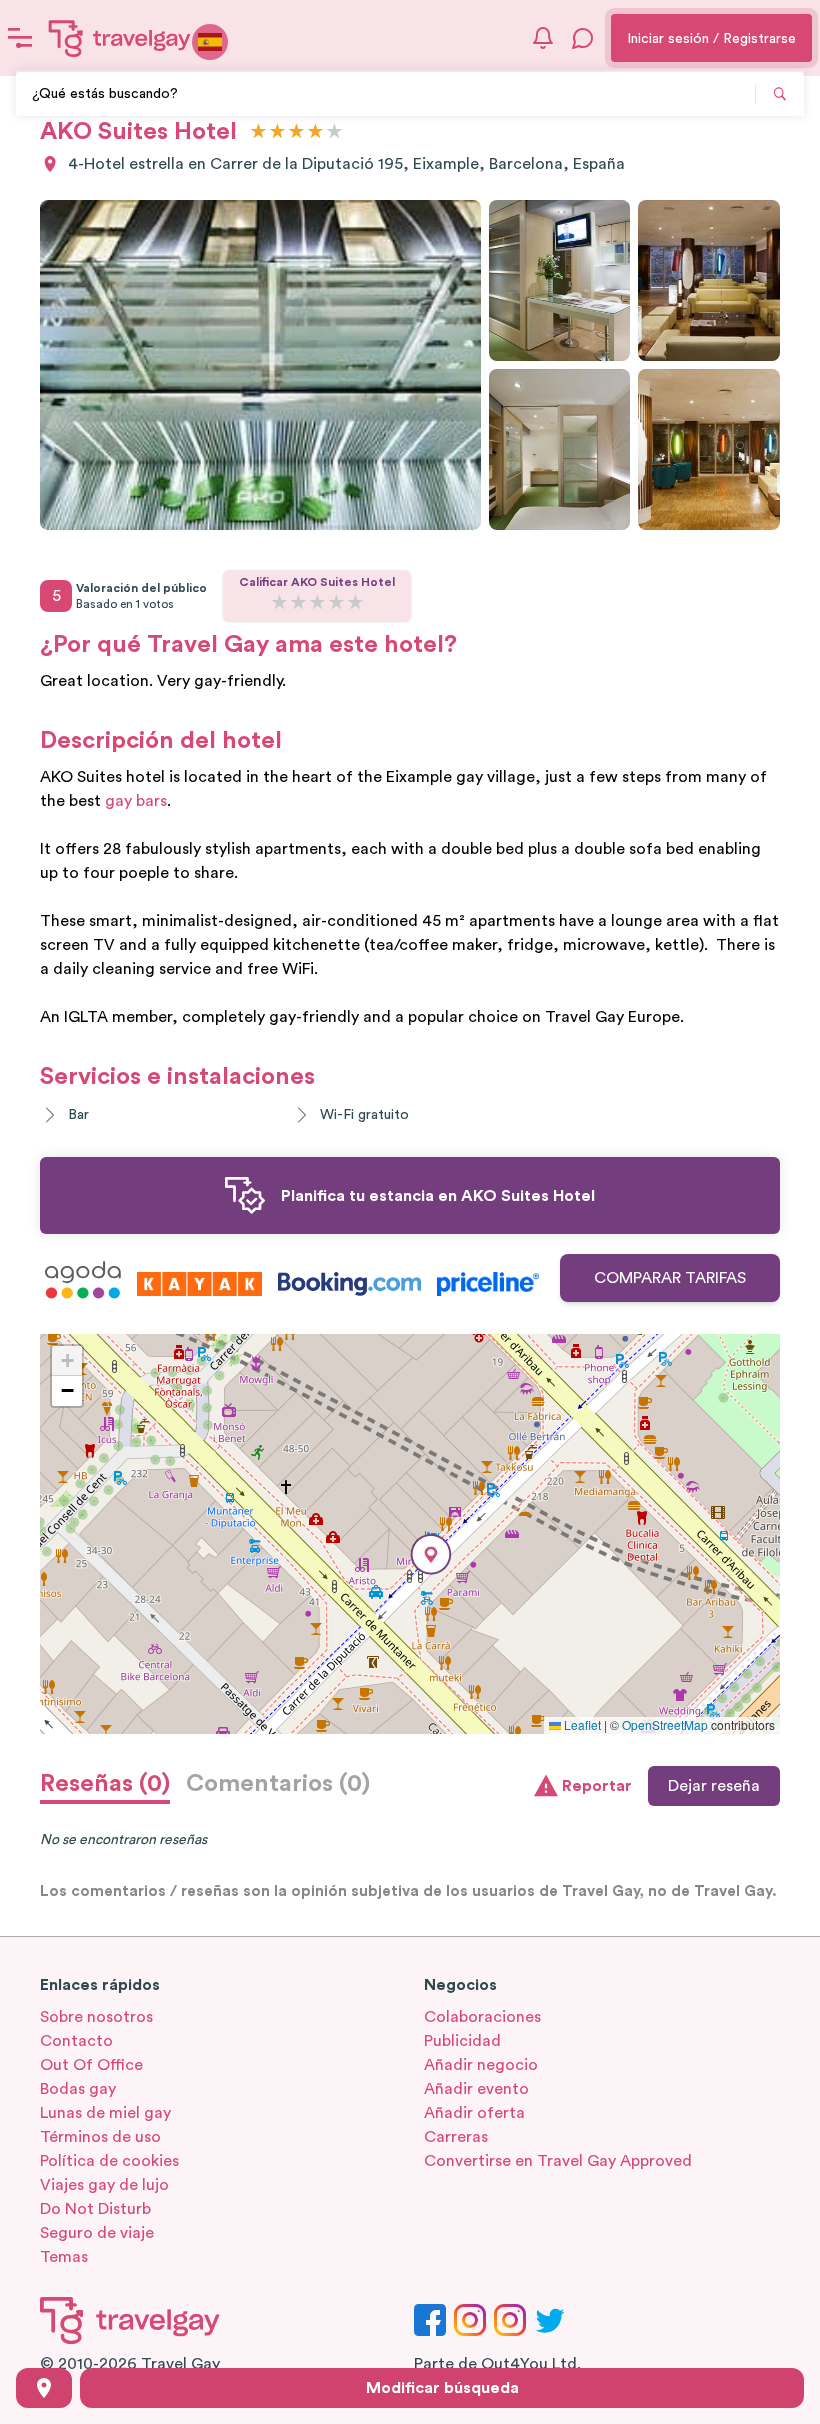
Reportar (597, 1786)
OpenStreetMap (665, 1724)
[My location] (44, 2388)
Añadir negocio (481, 2065)
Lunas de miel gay (105, 2113)
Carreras (456, 2137)
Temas (64, 2257)
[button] (431, 1554)
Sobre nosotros (96, 2017)
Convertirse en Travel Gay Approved (558, 2161)
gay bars (136, 801)
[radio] (258, 132)
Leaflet (581, 1724)
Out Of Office (91, 2065)
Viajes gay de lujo (104, 2185)
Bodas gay (78, 2089)
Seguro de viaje (97, 2233)
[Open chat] (583, 38)
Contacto (76, 2041)
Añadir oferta (474, 2113)
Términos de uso (100, 2137)
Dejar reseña (714, 1786)
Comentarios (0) (278, 1784)
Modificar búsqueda (442, 2388)
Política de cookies (109, 2161)
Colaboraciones (482, 2017)
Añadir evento (476, 2089)
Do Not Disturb (95, 2209)
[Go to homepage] (120, 38)
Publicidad (462, 2041)
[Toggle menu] (20, 38)
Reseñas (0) (105, 1784)
